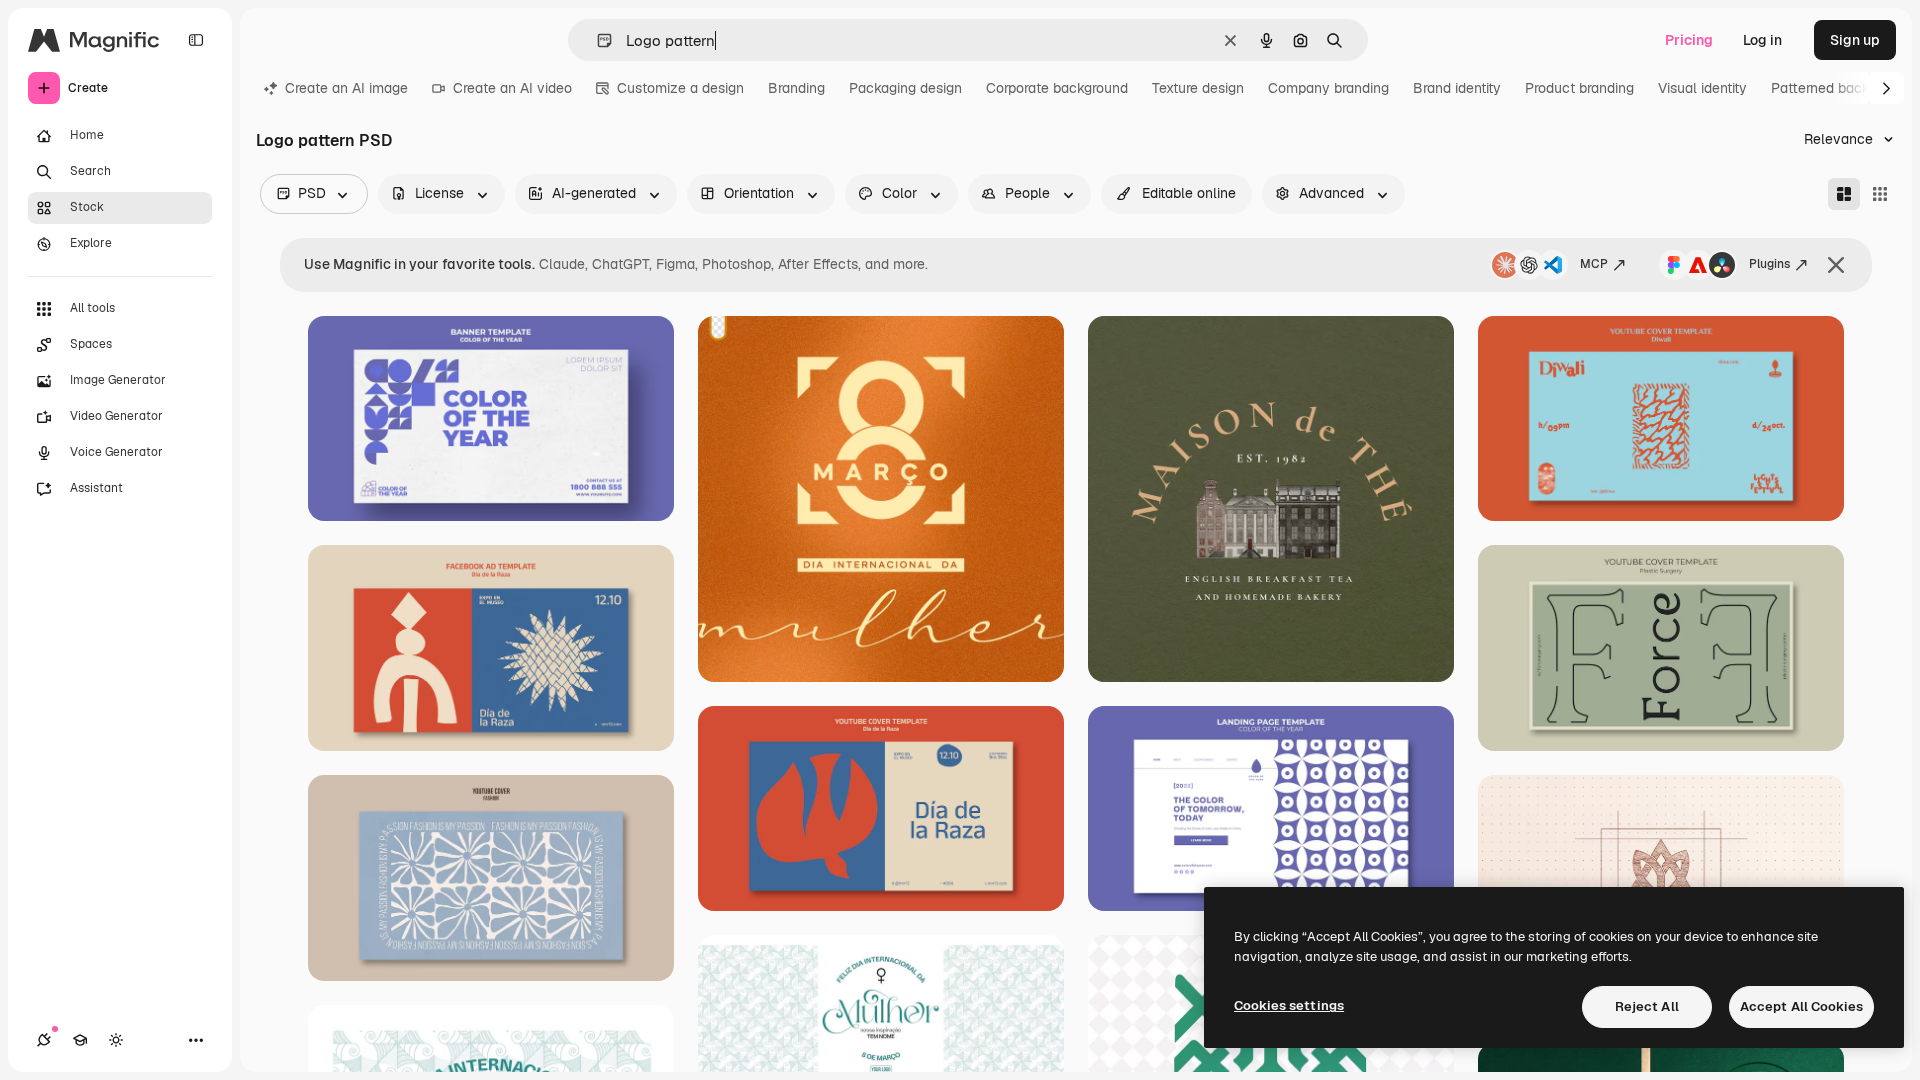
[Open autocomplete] (596, 40)
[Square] (1880, 194)
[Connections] (44, 1040)
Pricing (1689, 40)
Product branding (1579, 88)
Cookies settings (1289, 1005)
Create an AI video (512, 88)
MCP (1594, 264)
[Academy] (80, 1040)
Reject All (1647, 1006)
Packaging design (905, 88)
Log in (1762, 40)
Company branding (1328, 88)
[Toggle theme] (116, 1040)
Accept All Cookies (1801, 1006)
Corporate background (1057, 88)
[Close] (1836, 265)
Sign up (1855, 40)
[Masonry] (1844, 194)
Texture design (1198, 88)
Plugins (1769, 264)
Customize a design (680, 88)
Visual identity (1702, 88)
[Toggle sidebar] (196, 40)
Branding (796, 88)
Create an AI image (346, 88)
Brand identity (1457, 88)
